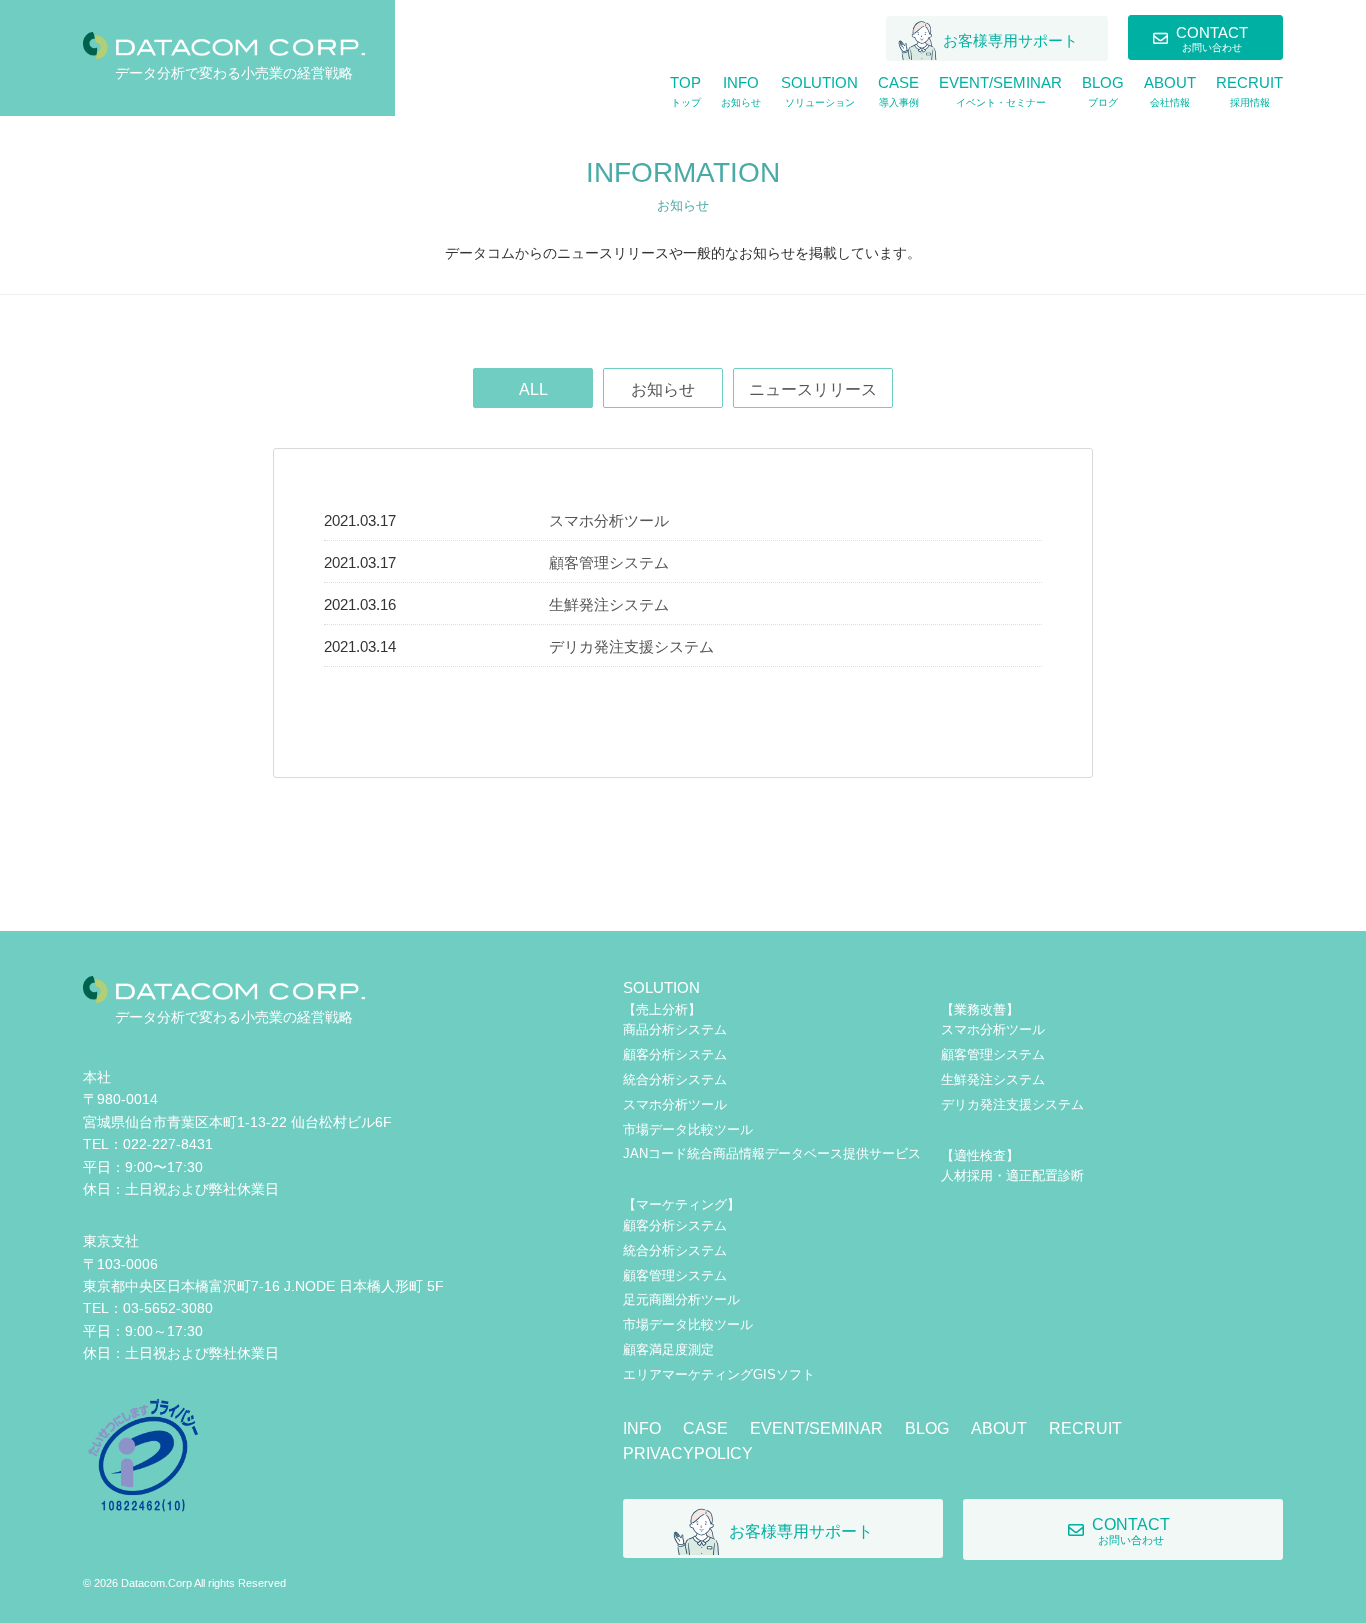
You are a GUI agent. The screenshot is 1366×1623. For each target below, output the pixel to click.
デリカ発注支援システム (631, 646)
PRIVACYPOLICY (688, 1453)
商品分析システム (675, 1029)
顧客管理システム (609, 562)
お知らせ (663, 389)
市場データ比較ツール (688, 1129)
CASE (705, 1428)
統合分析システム (675, 1079)
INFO (642, 1428)
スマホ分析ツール (609, 520)
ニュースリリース (813, 389)
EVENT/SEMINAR (816, 1428)
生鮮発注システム (609, 604)
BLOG (927, 1428)
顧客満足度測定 (668, 1349)
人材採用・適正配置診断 (1012, 1175)
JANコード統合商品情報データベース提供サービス (772, 1153)
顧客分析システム (675, 1054)
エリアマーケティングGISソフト (719, 1374)
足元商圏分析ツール (681, 1299)
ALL (533, 389)
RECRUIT (1085, 1428)
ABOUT (999, 1428)
